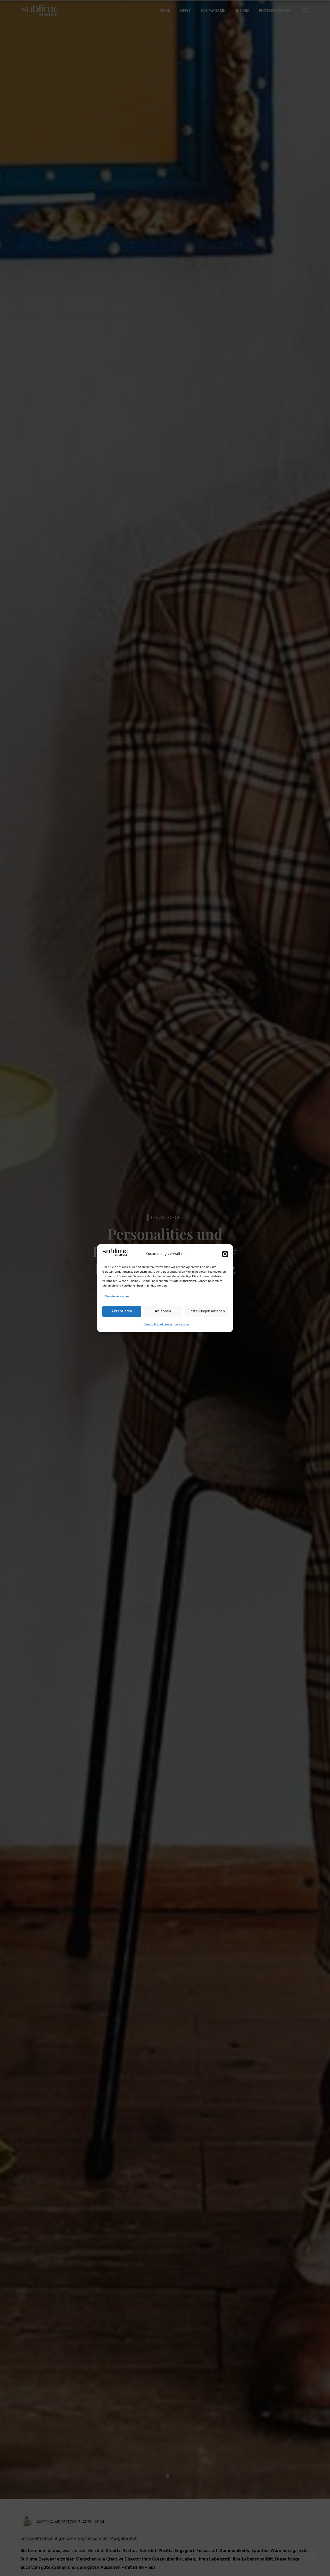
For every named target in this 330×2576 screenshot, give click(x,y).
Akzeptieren (122, 1311)
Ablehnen (163, 1311)
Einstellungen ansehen (206, 1311)
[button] (225, 1254)
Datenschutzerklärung (158, 1324)
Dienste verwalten (117, 1297)
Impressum (182, 1324)
